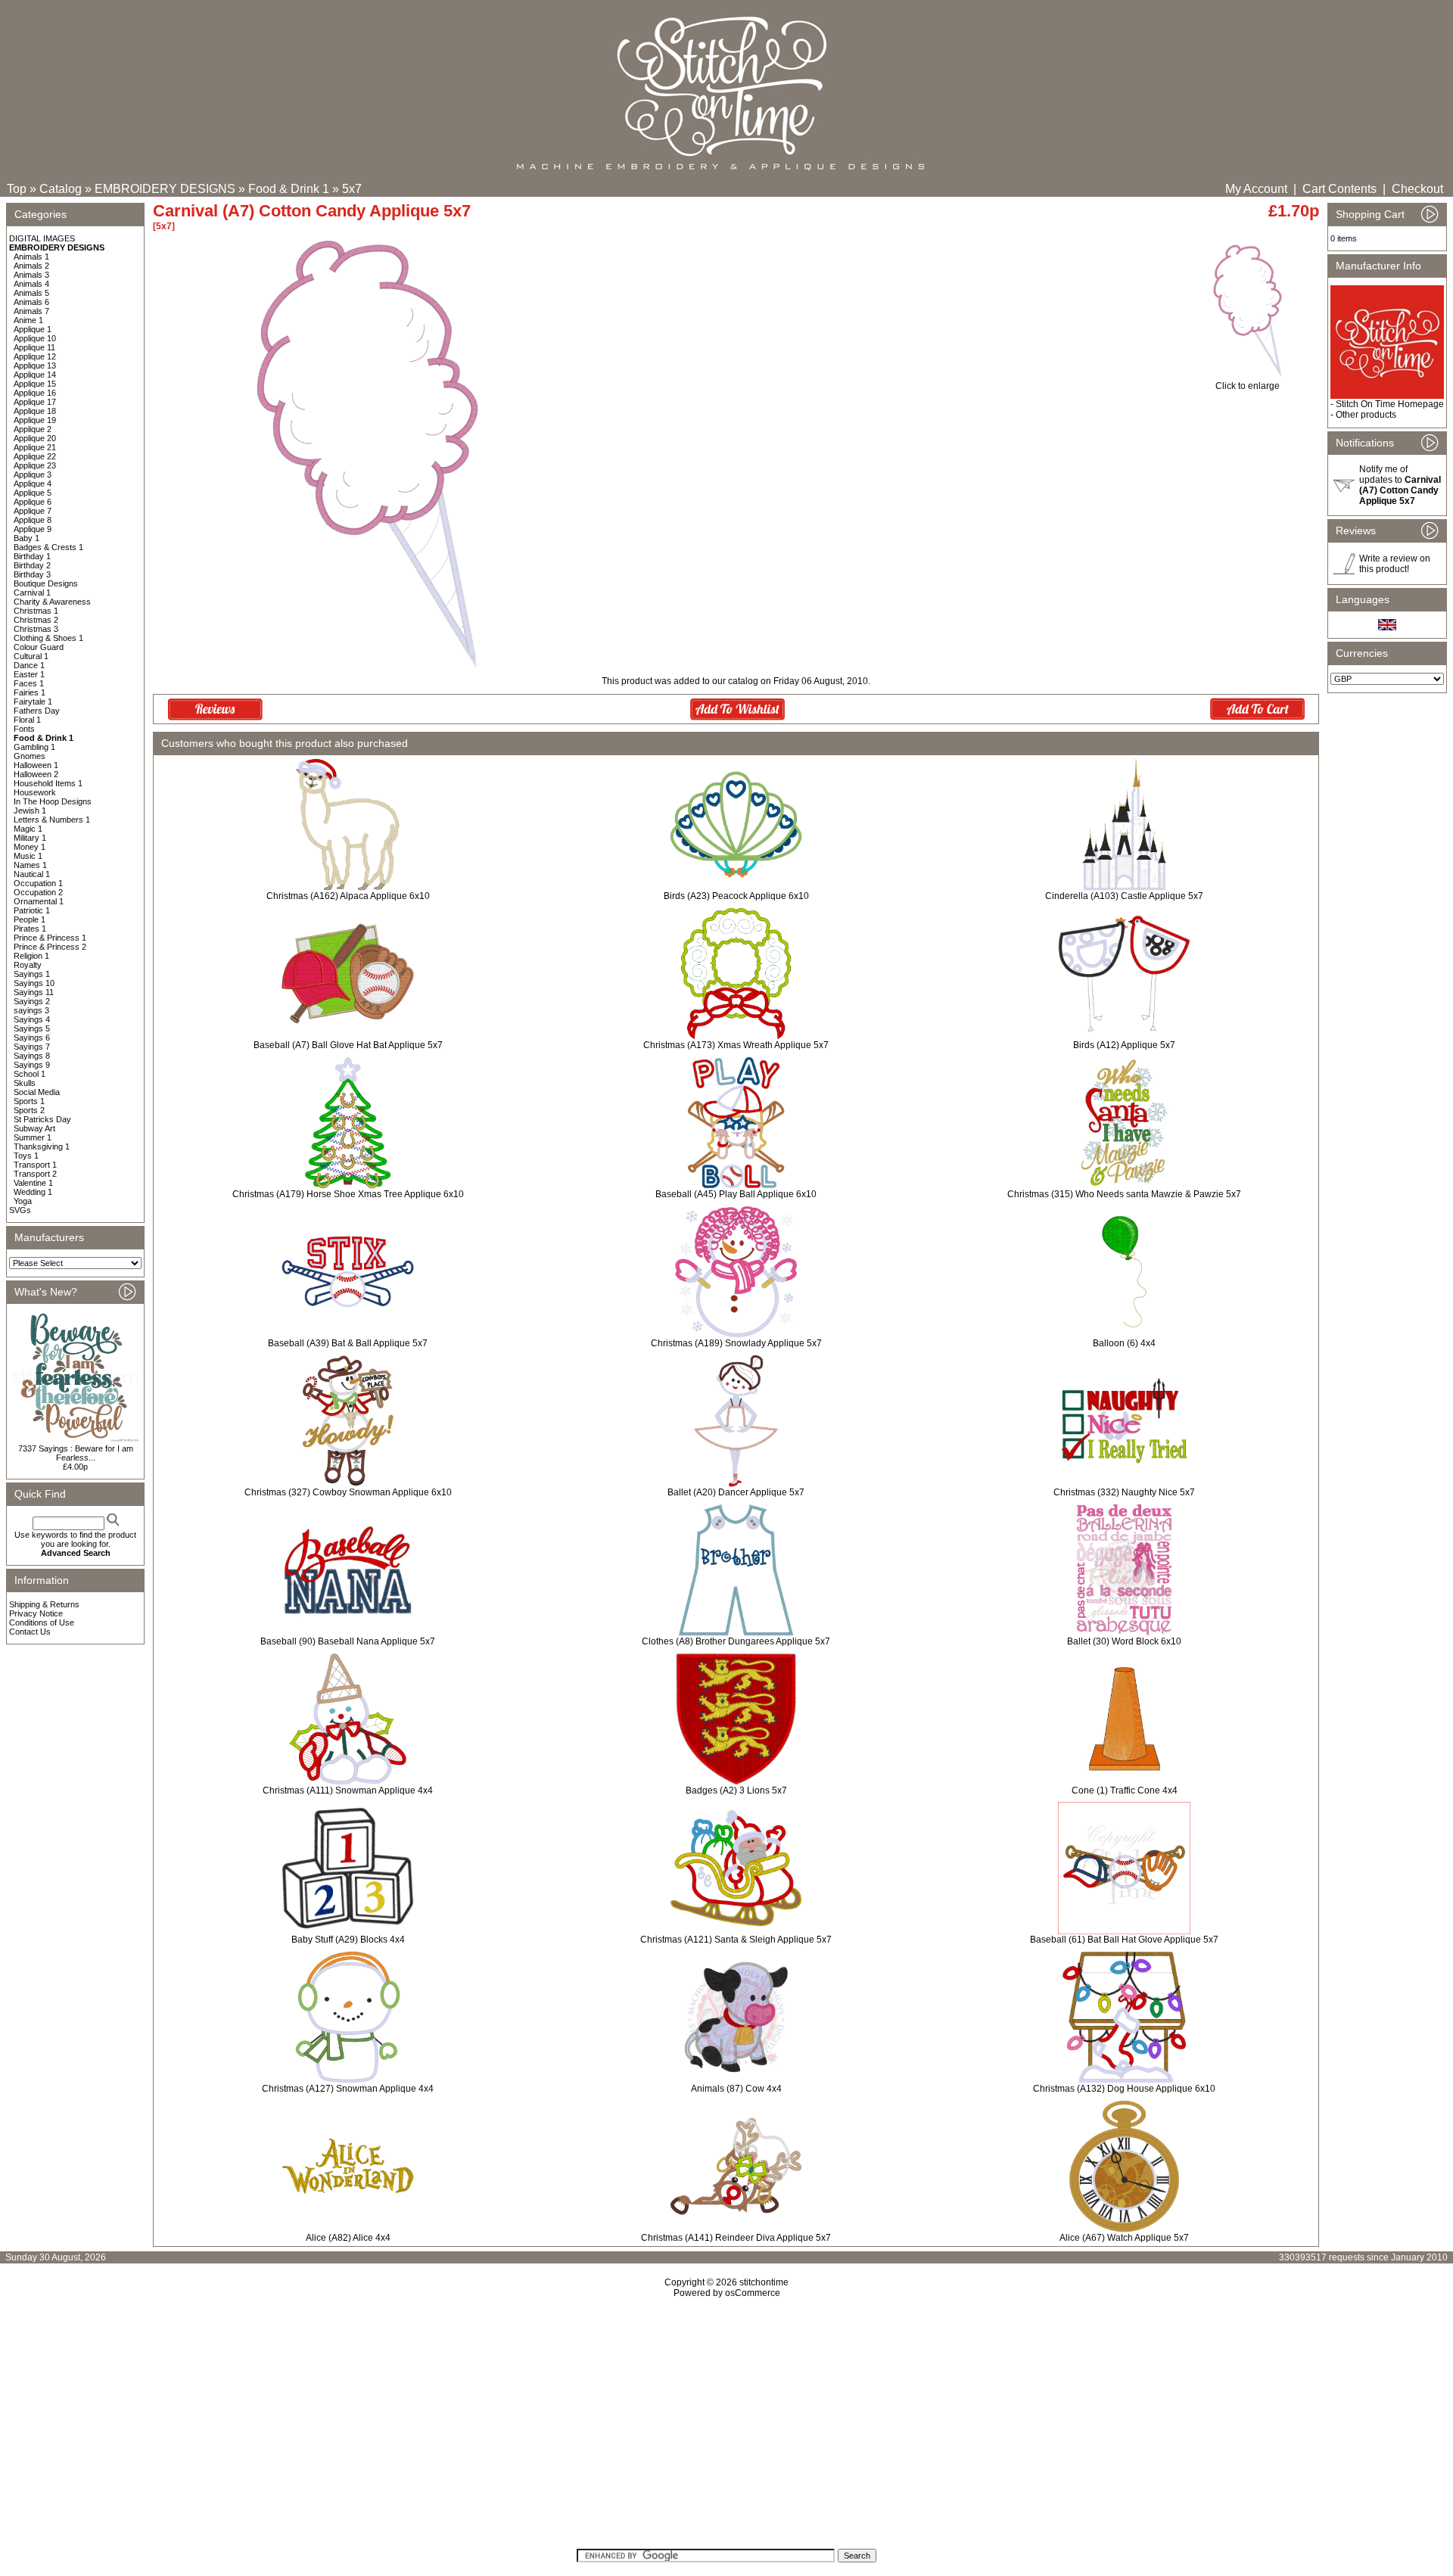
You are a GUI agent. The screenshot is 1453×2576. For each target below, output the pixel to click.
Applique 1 (33, 329)
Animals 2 (31, 266)
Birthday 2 (32, 565)
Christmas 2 (36, 620)
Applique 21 (35, 447)
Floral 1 (27, 720)
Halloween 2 (36, 774)
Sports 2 (29, 1110)
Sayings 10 (34, 983)
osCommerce (753, 2293)
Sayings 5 (32, 1028)
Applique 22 (35, 456)
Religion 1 (31, 956)
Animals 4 (31, 284)
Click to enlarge (1248, 386)
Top (17, 189)
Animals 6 (31, 302)
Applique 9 (33, 529)
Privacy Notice (36, 1613)
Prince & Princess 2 (50, 947)
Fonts (24, 729)
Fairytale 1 (33, 702)
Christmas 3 (36, 629)
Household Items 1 (48, 783)
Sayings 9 (32, 1065)
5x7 (352, 189)
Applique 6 (33, 502)
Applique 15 (35, 384)
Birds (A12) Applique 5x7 (1124, 1045)
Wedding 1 (33, 1192)
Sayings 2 (32, 1001)
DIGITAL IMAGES (42, 238)
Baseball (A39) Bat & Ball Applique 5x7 (348, 1343)
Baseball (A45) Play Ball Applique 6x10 (736, 1194)
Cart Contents (1339, 189)
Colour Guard (39, 647)
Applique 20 (35, 438)
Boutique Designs (46, 583)
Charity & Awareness (52, 602)
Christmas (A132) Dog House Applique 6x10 (1124, 2089)
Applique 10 (35, 338)
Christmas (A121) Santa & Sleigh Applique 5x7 (736, 1940)
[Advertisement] (726, 2428)
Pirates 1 (30, 929)
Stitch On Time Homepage (1390, 404)
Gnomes (30, 756)
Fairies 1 (30, 692)
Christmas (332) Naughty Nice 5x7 (1124, 1492)
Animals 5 (31, 293)
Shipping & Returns (44, 1604)
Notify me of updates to (1400, 485)
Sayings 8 (32, 1056)
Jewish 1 (30, 810)
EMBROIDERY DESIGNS (165, 189)
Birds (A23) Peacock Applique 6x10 (736, 896)
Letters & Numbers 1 (52, 820)
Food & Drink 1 (289, 189)
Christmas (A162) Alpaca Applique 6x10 (348, 896)
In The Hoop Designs (53, 801)
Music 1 (28, 856)
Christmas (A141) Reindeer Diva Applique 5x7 (736, 2238)
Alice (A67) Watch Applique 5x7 (1124, 2238)
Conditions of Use (42, 1622)
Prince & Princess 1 (50, 938)
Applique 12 (35, 356)
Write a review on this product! (1395, 564)
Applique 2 (33, 429)
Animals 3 (31, 275)
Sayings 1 (32, 974)
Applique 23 (35, 465)
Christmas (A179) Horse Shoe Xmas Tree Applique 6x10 (348, 1194)
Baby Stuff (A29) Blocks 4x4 (348, 1940)
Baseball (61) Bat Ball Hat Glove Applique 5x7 (1124, 1940)
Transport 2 (35, 1174)
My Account (1256, 189)
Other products (1366, 415)
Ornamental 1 (39, 901)
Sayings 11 (34, 992)
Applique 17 (35, 402)
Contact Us (30, 1632)
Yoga (23, 1201)
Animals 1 (31, 257)
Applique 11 (34, 347)
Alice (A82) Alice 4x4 (348, 2238)
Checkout (1417, 189)
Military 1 (30, 838)
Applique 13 (35, 366)
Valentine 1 (33, 1183)
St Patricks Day (42, 1119)
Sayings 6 (32, 1038)
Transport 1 (35, 1165)
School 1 (30, 1074)
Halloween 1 (36, 765)
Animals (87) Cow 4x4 (736, 2089)
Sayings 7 (32, 1047)
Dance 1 (29, 665)
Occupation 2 (38, 892)
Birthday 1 (32, 556)
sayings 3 (31, 1010)
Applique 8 (33, 520)
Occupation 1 (38, 883)
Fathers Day (37, 711)
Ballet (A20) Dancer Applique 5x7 (736, 1492)
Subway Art (34, 1128)
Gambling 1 (34, 747)
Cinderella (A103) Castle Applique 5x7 (1124, 896)
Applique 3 (33, 474)
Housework (35, 792)
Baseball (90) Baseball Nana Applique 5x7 (348, 1641)
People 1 (30, 919)
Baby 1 (26, 538)
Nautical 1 (32, 874)
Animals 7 (31, 311)
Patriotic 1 (32, 910)
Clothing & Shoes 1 (48, 638)
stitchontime (764, 2282)
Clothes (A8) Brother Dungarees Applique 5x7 (736, 1641)
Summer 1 (33, 1137)
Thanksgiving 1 (42, 1146)
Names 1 (30, 865)
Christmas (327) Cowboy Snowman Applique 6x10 (348, 1492)
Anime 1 (28, 320)
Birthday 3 (32, 574)
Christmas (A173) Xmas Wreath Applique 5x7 (736, 1045)
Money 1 (30, 847)
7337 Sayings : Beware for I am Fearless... (76, 1453)
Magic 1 (28, 829)
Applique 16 (35, 393)
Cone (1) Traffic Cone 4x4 (1125, 1790)
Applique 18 (35, 411)
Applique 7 (33, 511)
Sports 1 (29, 1101)
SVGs (20, 1210)
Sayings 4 (32, 1019)
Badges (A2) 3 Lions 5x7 (736, 1790)
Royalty (28, 965)
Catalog (61, 189)
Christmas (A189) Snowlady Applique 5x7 (736, 1343)
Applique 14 (35, 375)
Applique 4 (33, 484)
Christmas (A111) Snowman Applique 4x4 (348, 1790)
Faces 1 (29, 683)
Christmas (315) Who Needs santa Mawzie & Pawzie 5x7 (1124, 1194)
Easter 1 (29, 674)
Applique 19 (35, 420)
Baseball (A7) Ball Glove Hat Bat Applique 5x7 (348, 1045)
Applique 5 (33, 493)
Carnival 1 (32, 593)
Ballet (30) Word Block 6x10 (1124, 1641)
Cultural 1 (31, 656)
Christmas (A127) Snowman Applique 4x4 (348, 2089)
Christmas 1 (36, 611)
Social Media (37, 1092)
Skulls (25, 1083)
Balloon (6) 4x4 (1124, 1343)
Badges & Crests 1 (48, 547)
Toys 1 (26, 1156)
